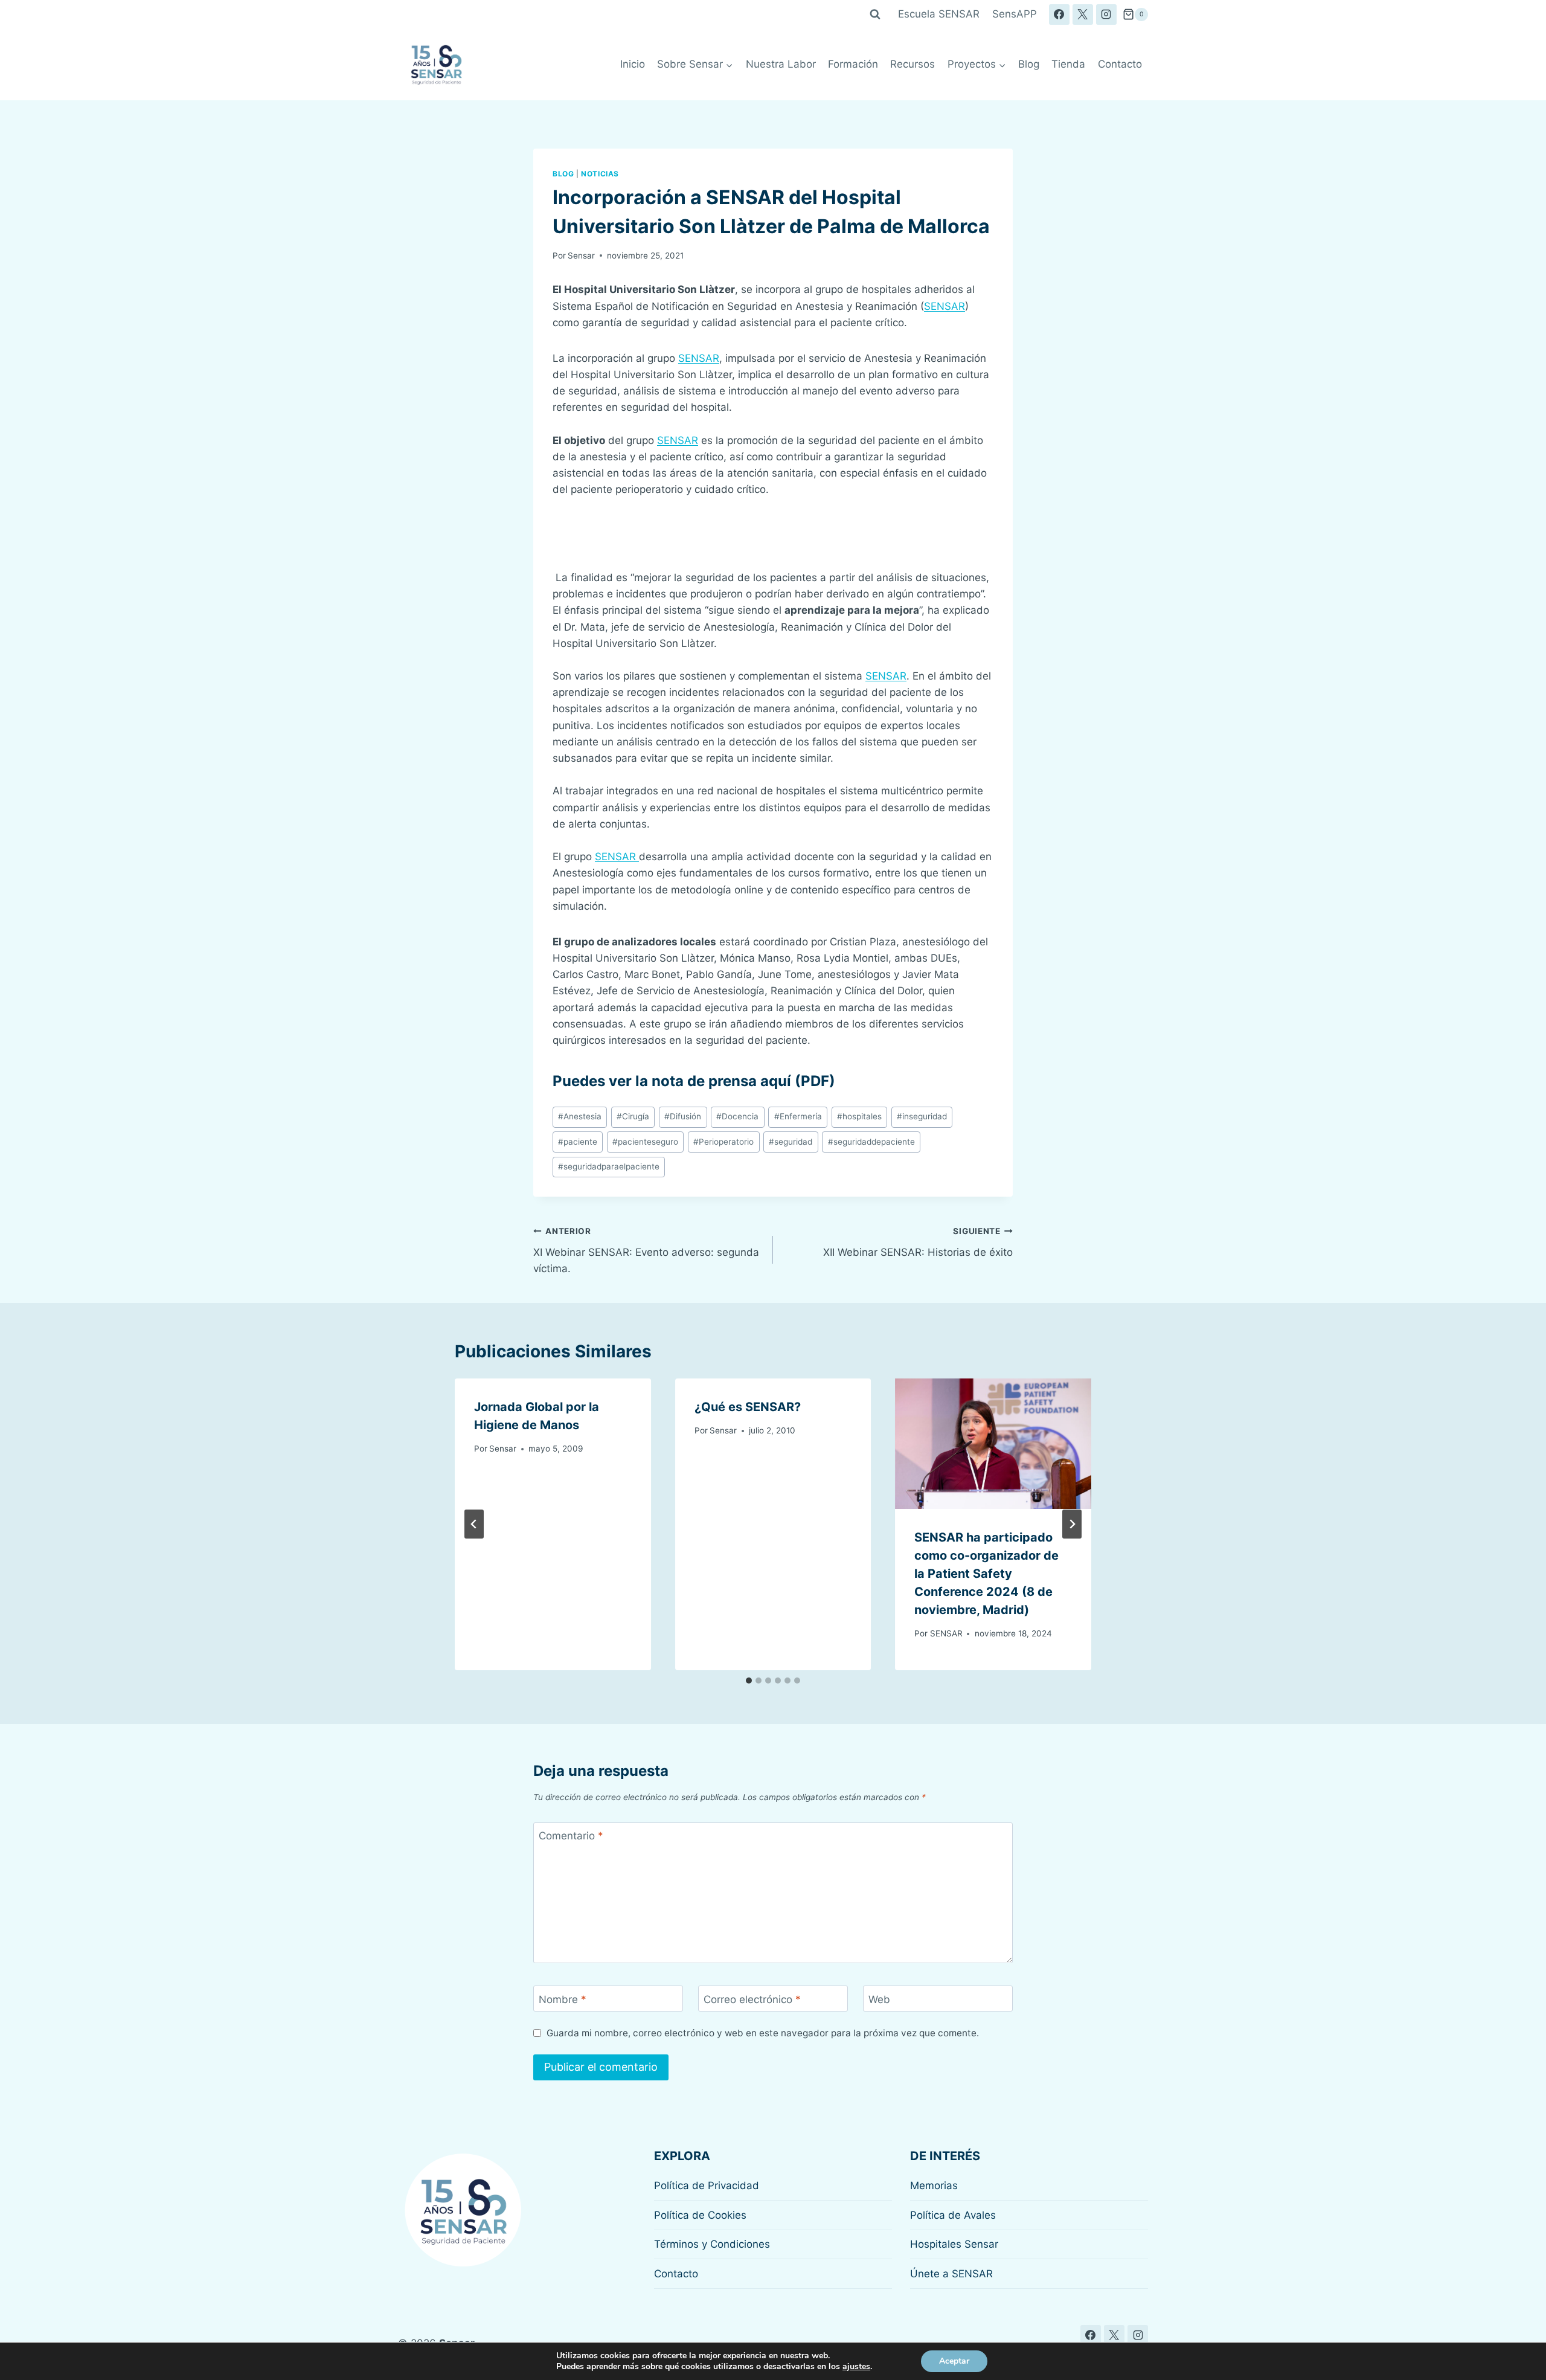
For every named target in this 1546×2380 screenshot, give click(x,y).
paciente (578, 1142)
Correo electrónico (752, 1999)
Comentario (571, 1836)
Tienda (1068, 64)
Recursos (913, 64)
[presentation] (993, 1444)
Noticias (600, 174)
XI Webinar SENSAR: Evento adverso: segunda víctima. (646, 1250)
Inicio (633, 64)
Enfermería (798, 1116)
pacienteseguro (645, 1142)
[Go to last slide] (474, 1524)
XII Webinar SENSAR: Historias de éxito (918, 1242)
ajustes (856, 2367)
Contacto (1120, 64)
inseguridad (922, 1116)
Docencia (737, 1116)
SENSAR (945, 306)
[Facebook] (1059, 14)
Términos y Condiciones (712, 2244)
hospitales (859, 1116)
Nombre (563, 1999)
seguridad (791, 1142)
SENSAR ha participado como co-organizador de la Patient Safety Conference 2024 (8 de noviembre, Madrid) (986, 1574)
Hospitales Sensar (954, 2244)
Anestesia (580, 1116)
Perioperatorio (723, 1142)
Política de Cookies (700, 2215)
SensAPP (1015, 14)
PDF (815, 1081)
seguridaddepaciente (871, 1142)
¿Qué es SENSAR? (748, 1407)
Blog (1029, 64)
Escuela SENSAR (939, 14)
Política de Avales (953, 2215)
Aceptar (954, 2361)
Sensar (581, 256)
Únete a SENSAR (951, 2274)
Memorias (934, 2185)
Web (879, 1999)
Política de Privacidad (707, 2185)
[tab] (749, 1680)
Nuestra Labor (781, 64)
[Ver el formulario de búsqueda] (875, 14)
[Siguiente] (1072, 1524)
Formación (853, 64)
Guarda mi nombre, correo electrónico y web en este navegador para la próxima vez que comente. (763, 2033)
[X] (1083, 14)
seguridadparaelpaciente (609, 1166)
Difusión (683, 1116)
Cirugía (633, 1116)
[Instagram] (1106, 14)
